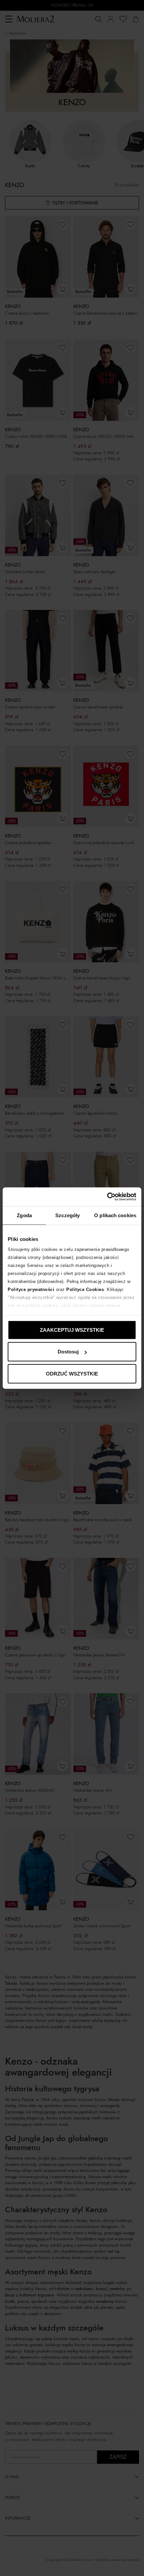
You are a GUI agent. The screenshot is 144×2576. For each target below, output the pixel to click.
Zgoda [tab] (24, 1215)
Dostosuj (68, 1352)
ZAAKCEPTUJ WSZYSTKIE (72, 1330)
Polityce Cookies (85, 1290)
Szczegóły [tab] (67, 1215)
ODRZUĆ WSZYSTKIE (72, 1373)
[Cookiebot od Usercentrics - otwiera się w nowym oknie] (107, 1197)
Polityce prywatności (31, 1290)
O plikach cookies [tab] (115, 1215)
